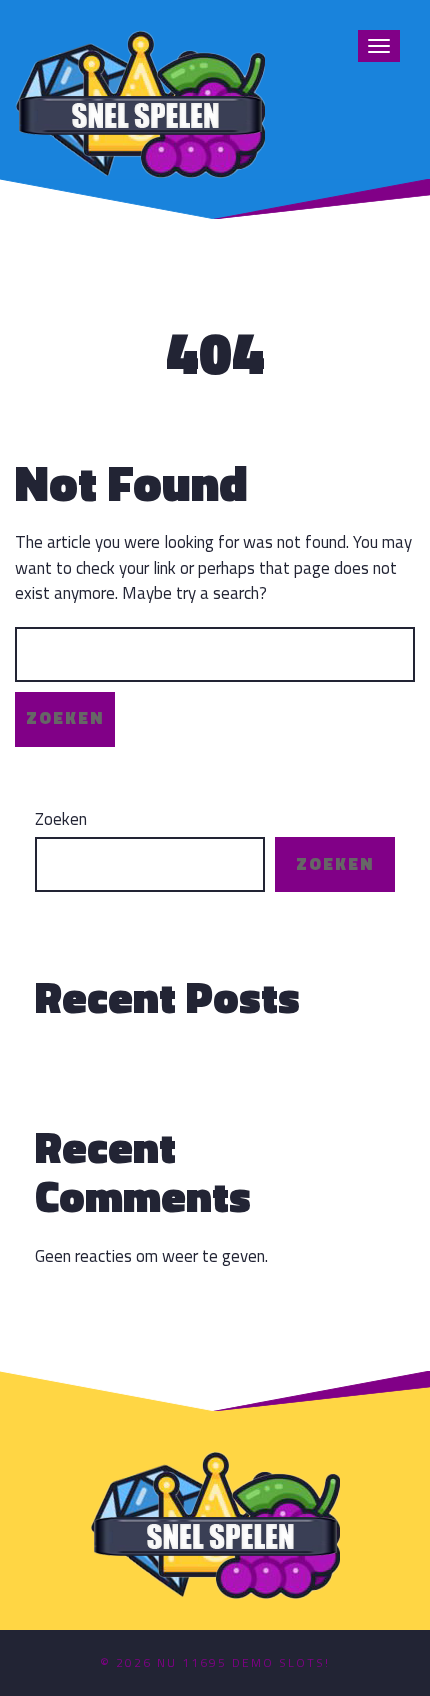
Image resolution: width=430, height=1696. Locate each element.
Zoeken (61, 819)
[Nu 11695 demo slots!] (140, 101)
